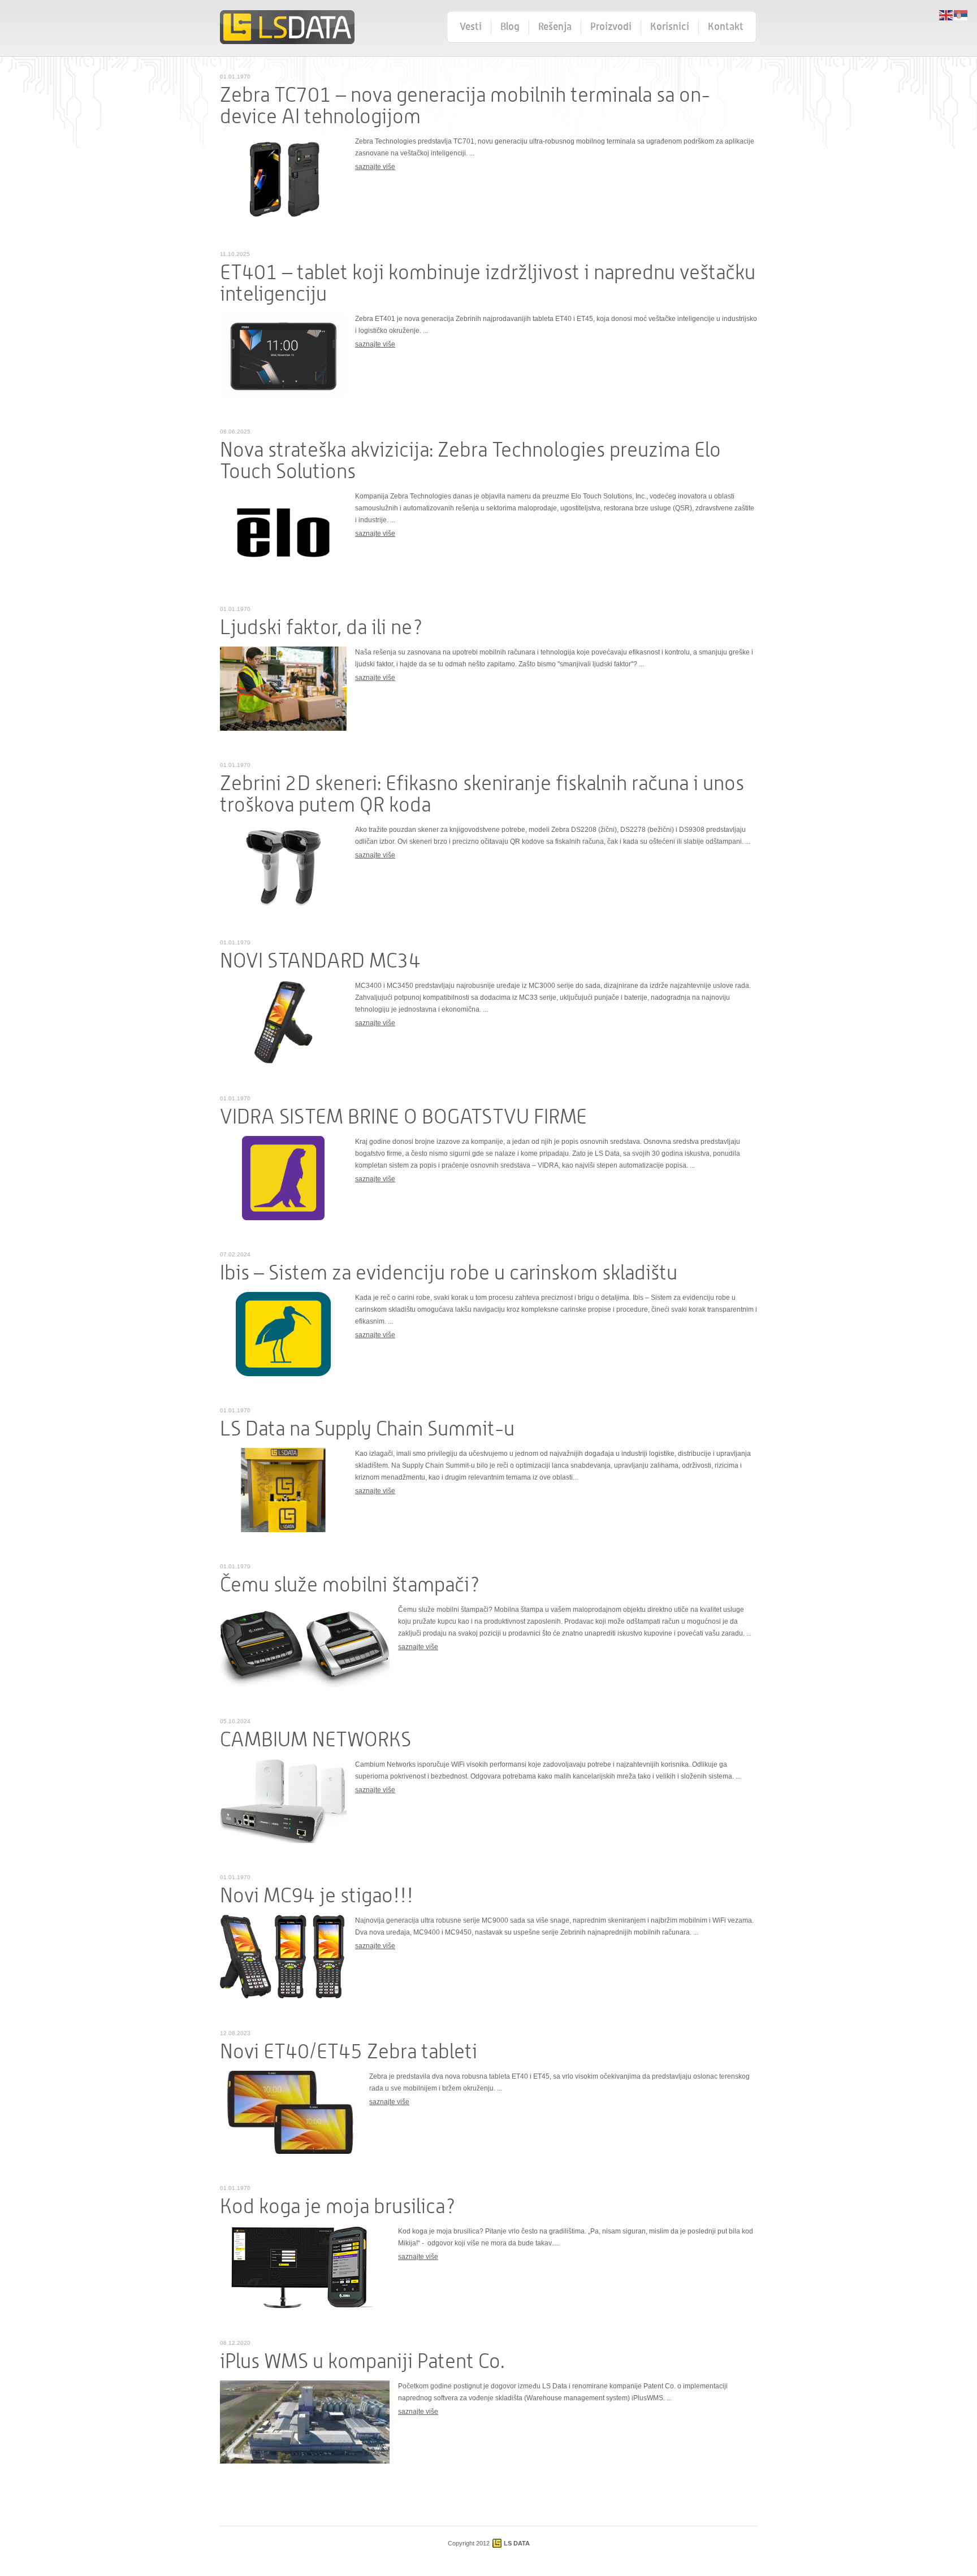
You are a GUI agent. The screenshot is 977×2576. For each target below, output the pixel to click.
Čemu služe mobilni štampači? (350, 1585)
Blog (510, 27)
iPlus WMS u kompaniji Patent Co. (362, 2362)
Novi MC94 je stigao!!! (317, 1896)
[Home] (287, 27)
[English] (946, 15)
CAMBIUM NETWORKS (315, 1740)
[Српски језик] (961, 15)
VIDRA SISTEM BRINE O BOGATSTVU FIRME (403, 1117)
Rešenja (555, 27)
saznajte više (375, 167)
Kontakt (726, 27)
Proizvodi (611, 27)
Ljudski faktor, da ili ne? (322, 628)
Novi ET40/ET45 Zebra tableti (349, 2052)
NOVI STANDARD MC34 (320, 961)
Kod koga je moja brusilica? (338, 2207)
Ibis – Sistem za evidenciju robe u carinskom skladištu (449, 1273)
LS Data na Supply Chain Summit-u (367, 1429)
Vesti (471, 27)
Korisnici (670, 27)
